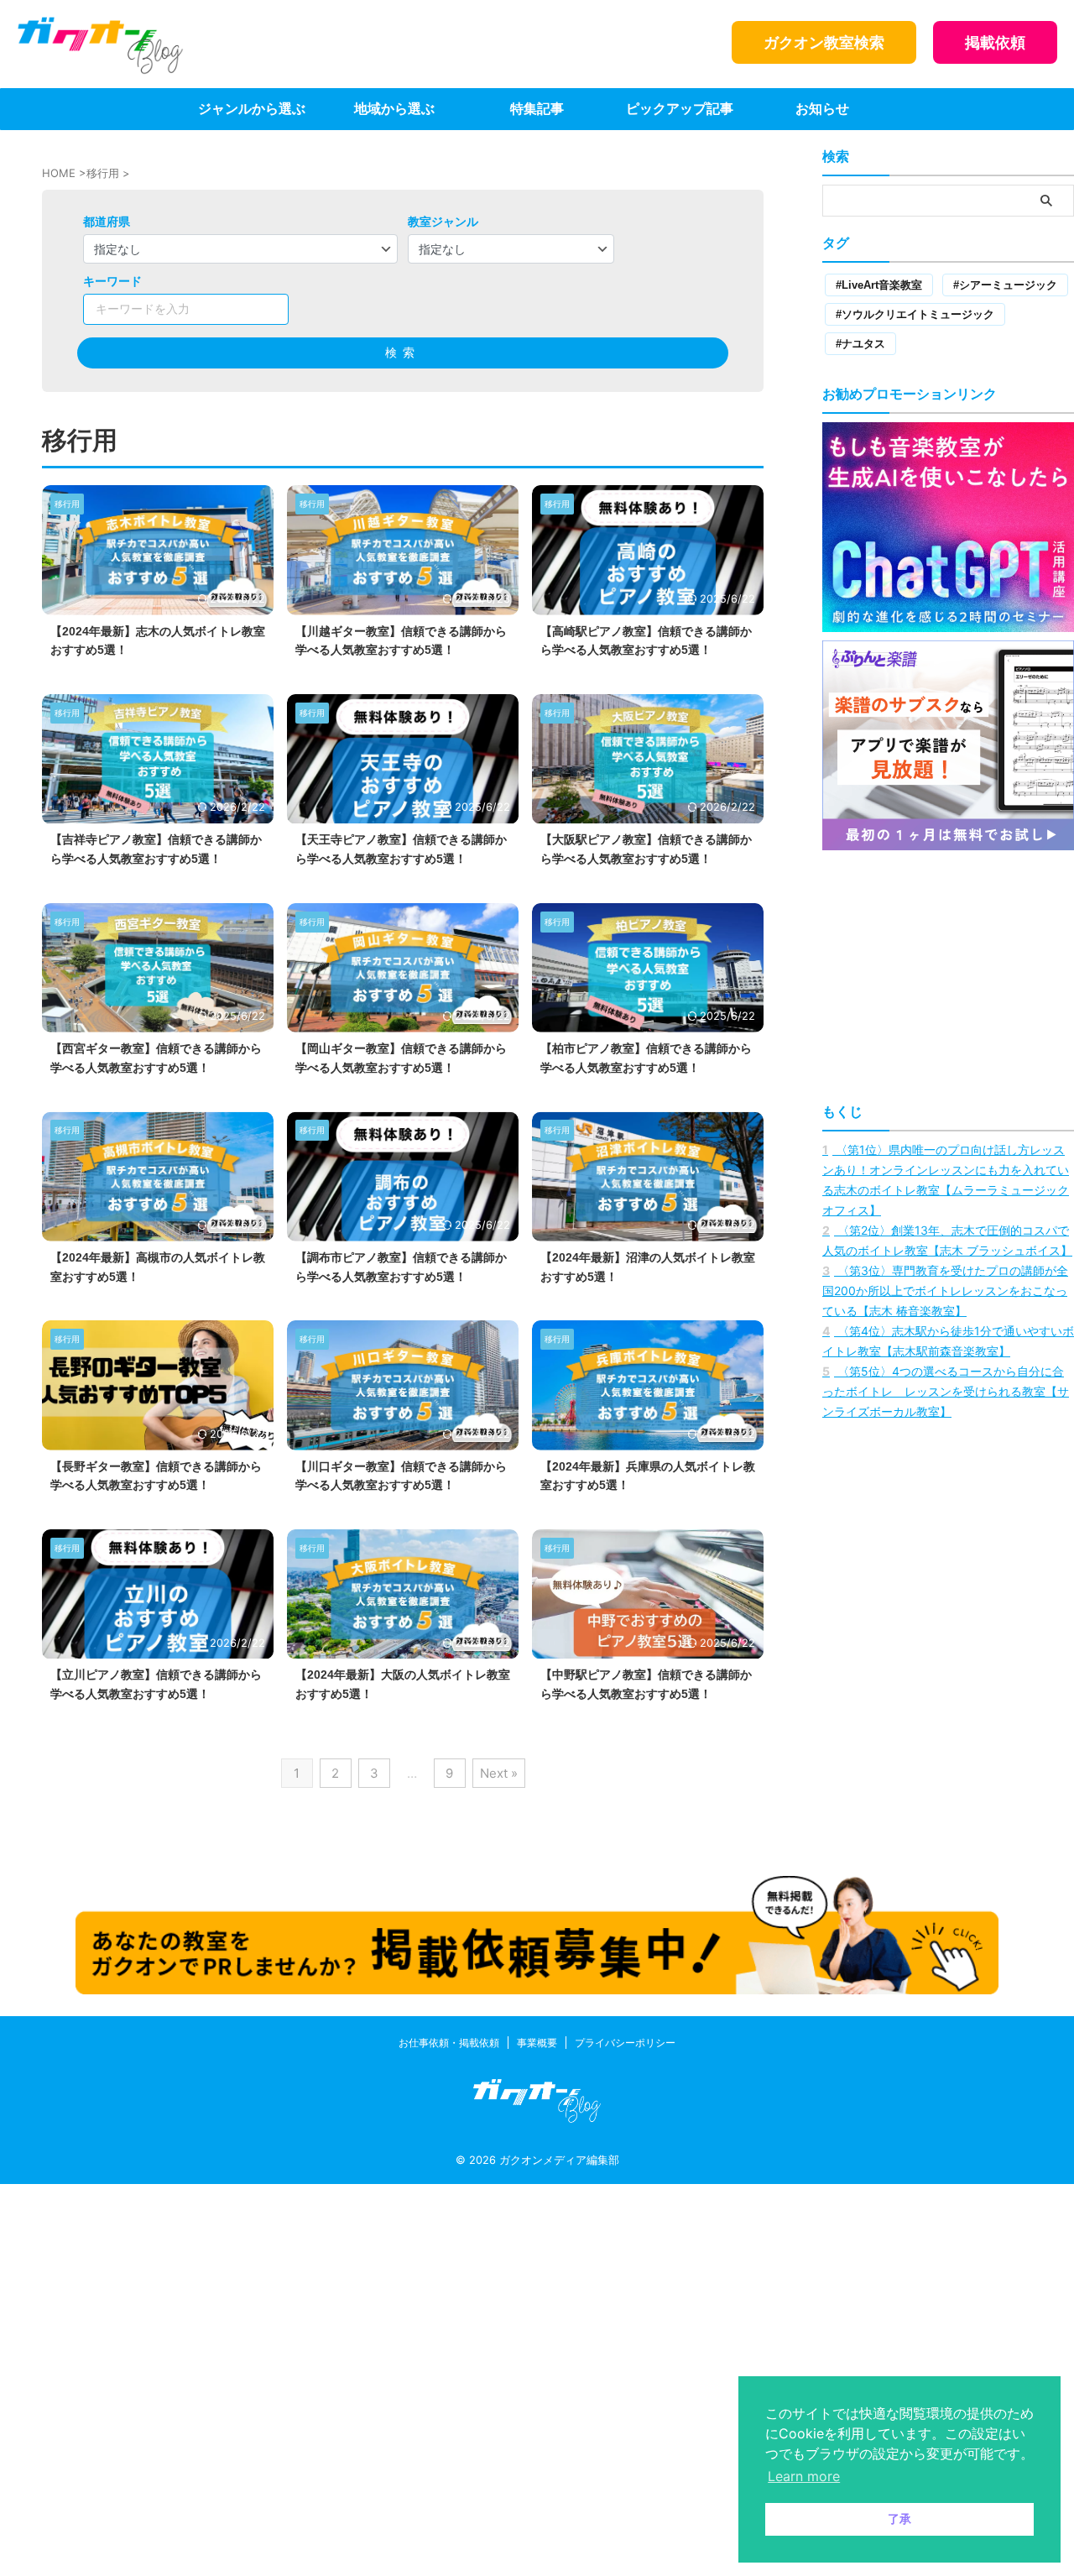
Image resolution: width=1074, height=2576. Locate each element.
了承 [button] (899, 2519)
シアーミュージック (1008, 285)
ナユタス (863, 344)
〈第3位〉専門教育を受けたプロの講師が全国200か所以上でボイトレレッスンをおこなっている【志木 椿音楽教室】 (945, 1291)
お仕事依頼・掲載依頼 (449, 2043)
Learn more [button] (804, 2476)
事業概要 (537, 2043)
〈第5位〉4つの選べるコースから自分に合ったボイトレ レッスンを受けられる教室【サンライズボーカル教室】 (946, 1391)
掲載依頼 (995, 42)
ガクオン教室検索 (824, 42)
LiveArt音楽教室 (882, 285)
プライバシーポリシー (625, 2043)
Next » (499, 1773)
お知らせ (822, 109)
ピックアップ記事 (680, 109)
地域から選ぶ (394, 109)
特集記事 (537, 109)
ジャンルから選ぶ (252, 109)
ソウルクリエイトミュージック (918, 314)
